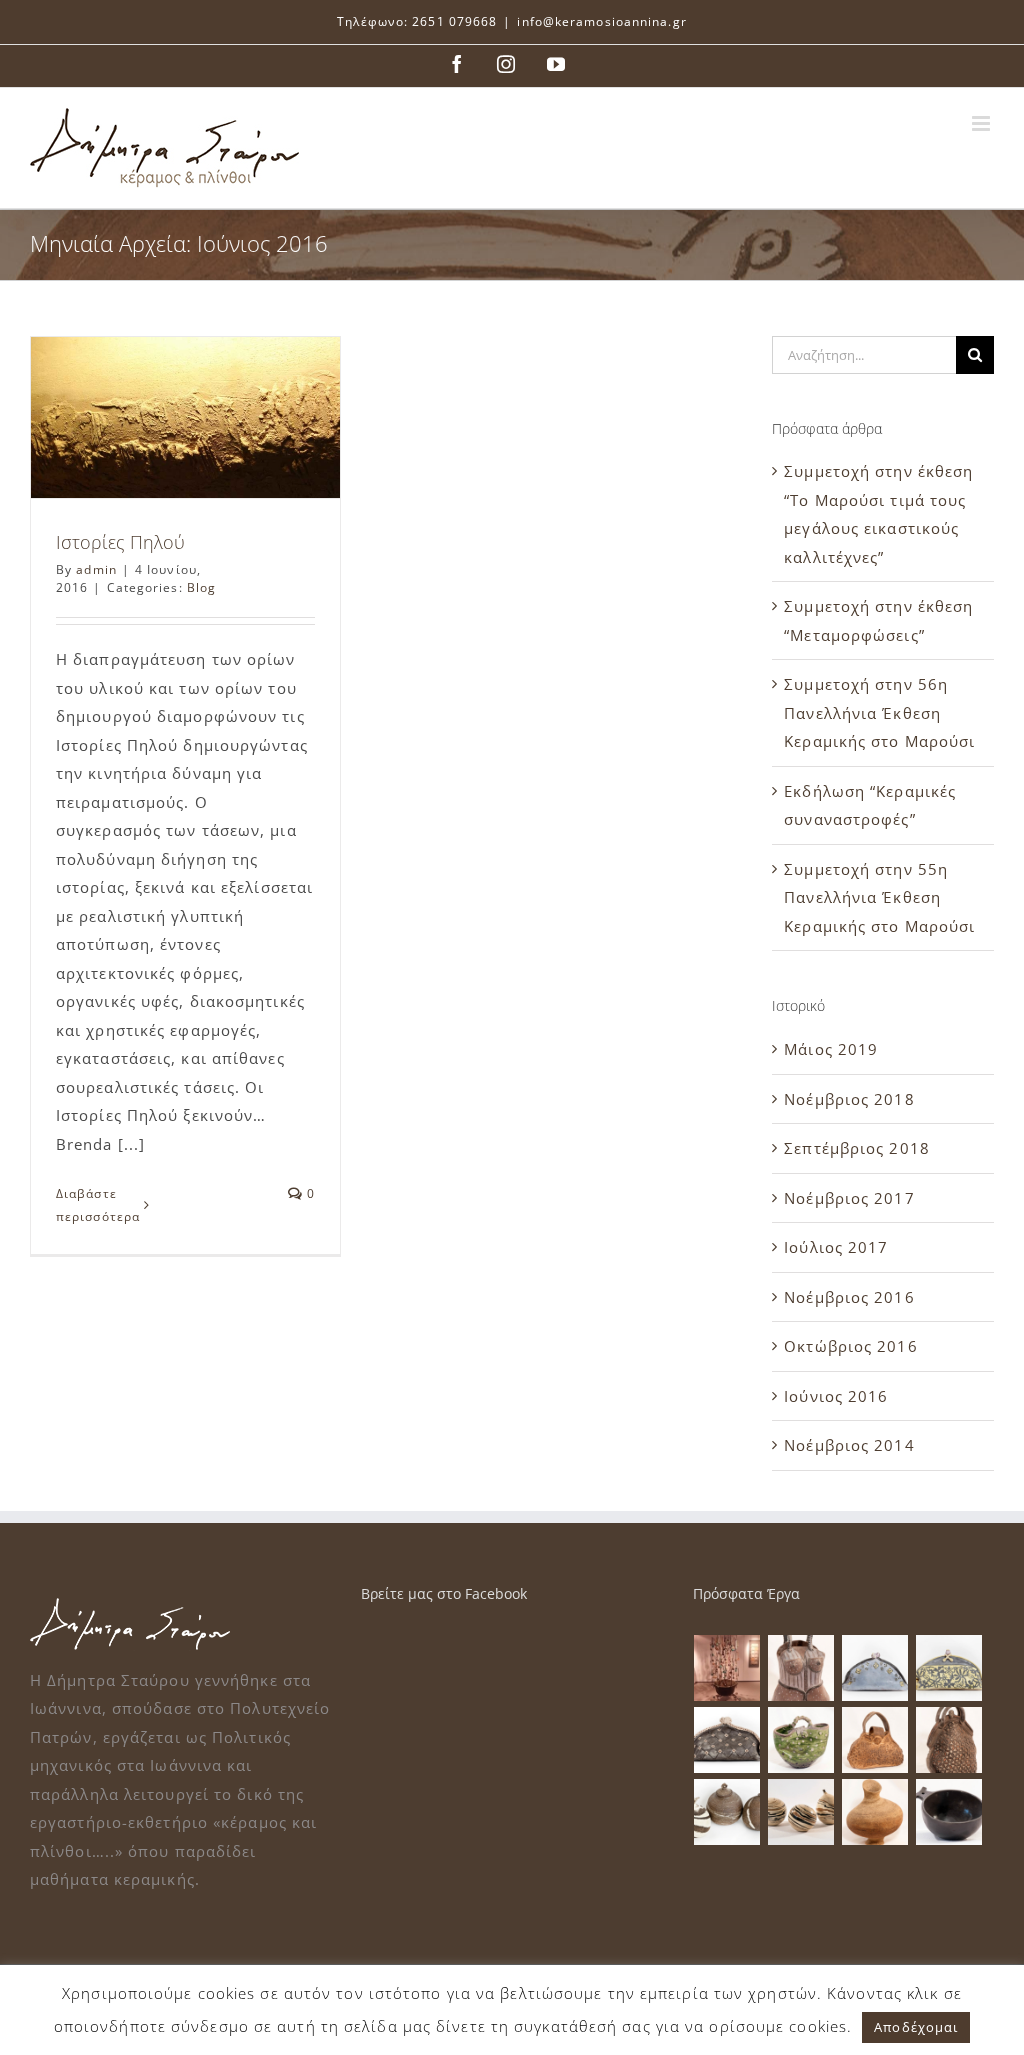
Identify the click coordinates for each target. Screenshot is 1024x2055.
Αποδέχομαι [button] (916, 2027)
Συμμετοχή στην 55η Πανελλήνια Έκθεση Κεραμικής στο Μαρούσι (879, 897)
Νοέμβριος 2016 (849, 1297)
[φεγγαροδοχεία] (727, 1812)
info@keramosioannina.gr (601, 21)
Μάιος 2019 (831, 1049)
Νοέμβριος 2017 (849, 1198)
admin (96, 569)
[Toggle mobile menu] (983, 123)
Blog (201, 587)
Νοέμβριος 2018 (849, 1099)
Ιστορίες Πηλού (120, 542)
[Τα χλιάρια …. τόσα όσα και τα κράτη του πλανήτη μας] (727, 1668)
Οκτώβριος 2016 (850, 1346)
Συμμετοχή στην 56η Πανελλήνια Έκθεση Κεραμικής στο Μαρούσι (879, 712)
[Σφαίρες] (801, 1812)
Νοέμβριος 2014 (849, 1445)
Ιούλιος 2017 (836, 1247)
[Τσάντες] (801, 1668)
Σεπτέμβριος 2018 (857, 1148)
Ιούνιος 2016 (836, 1396)
